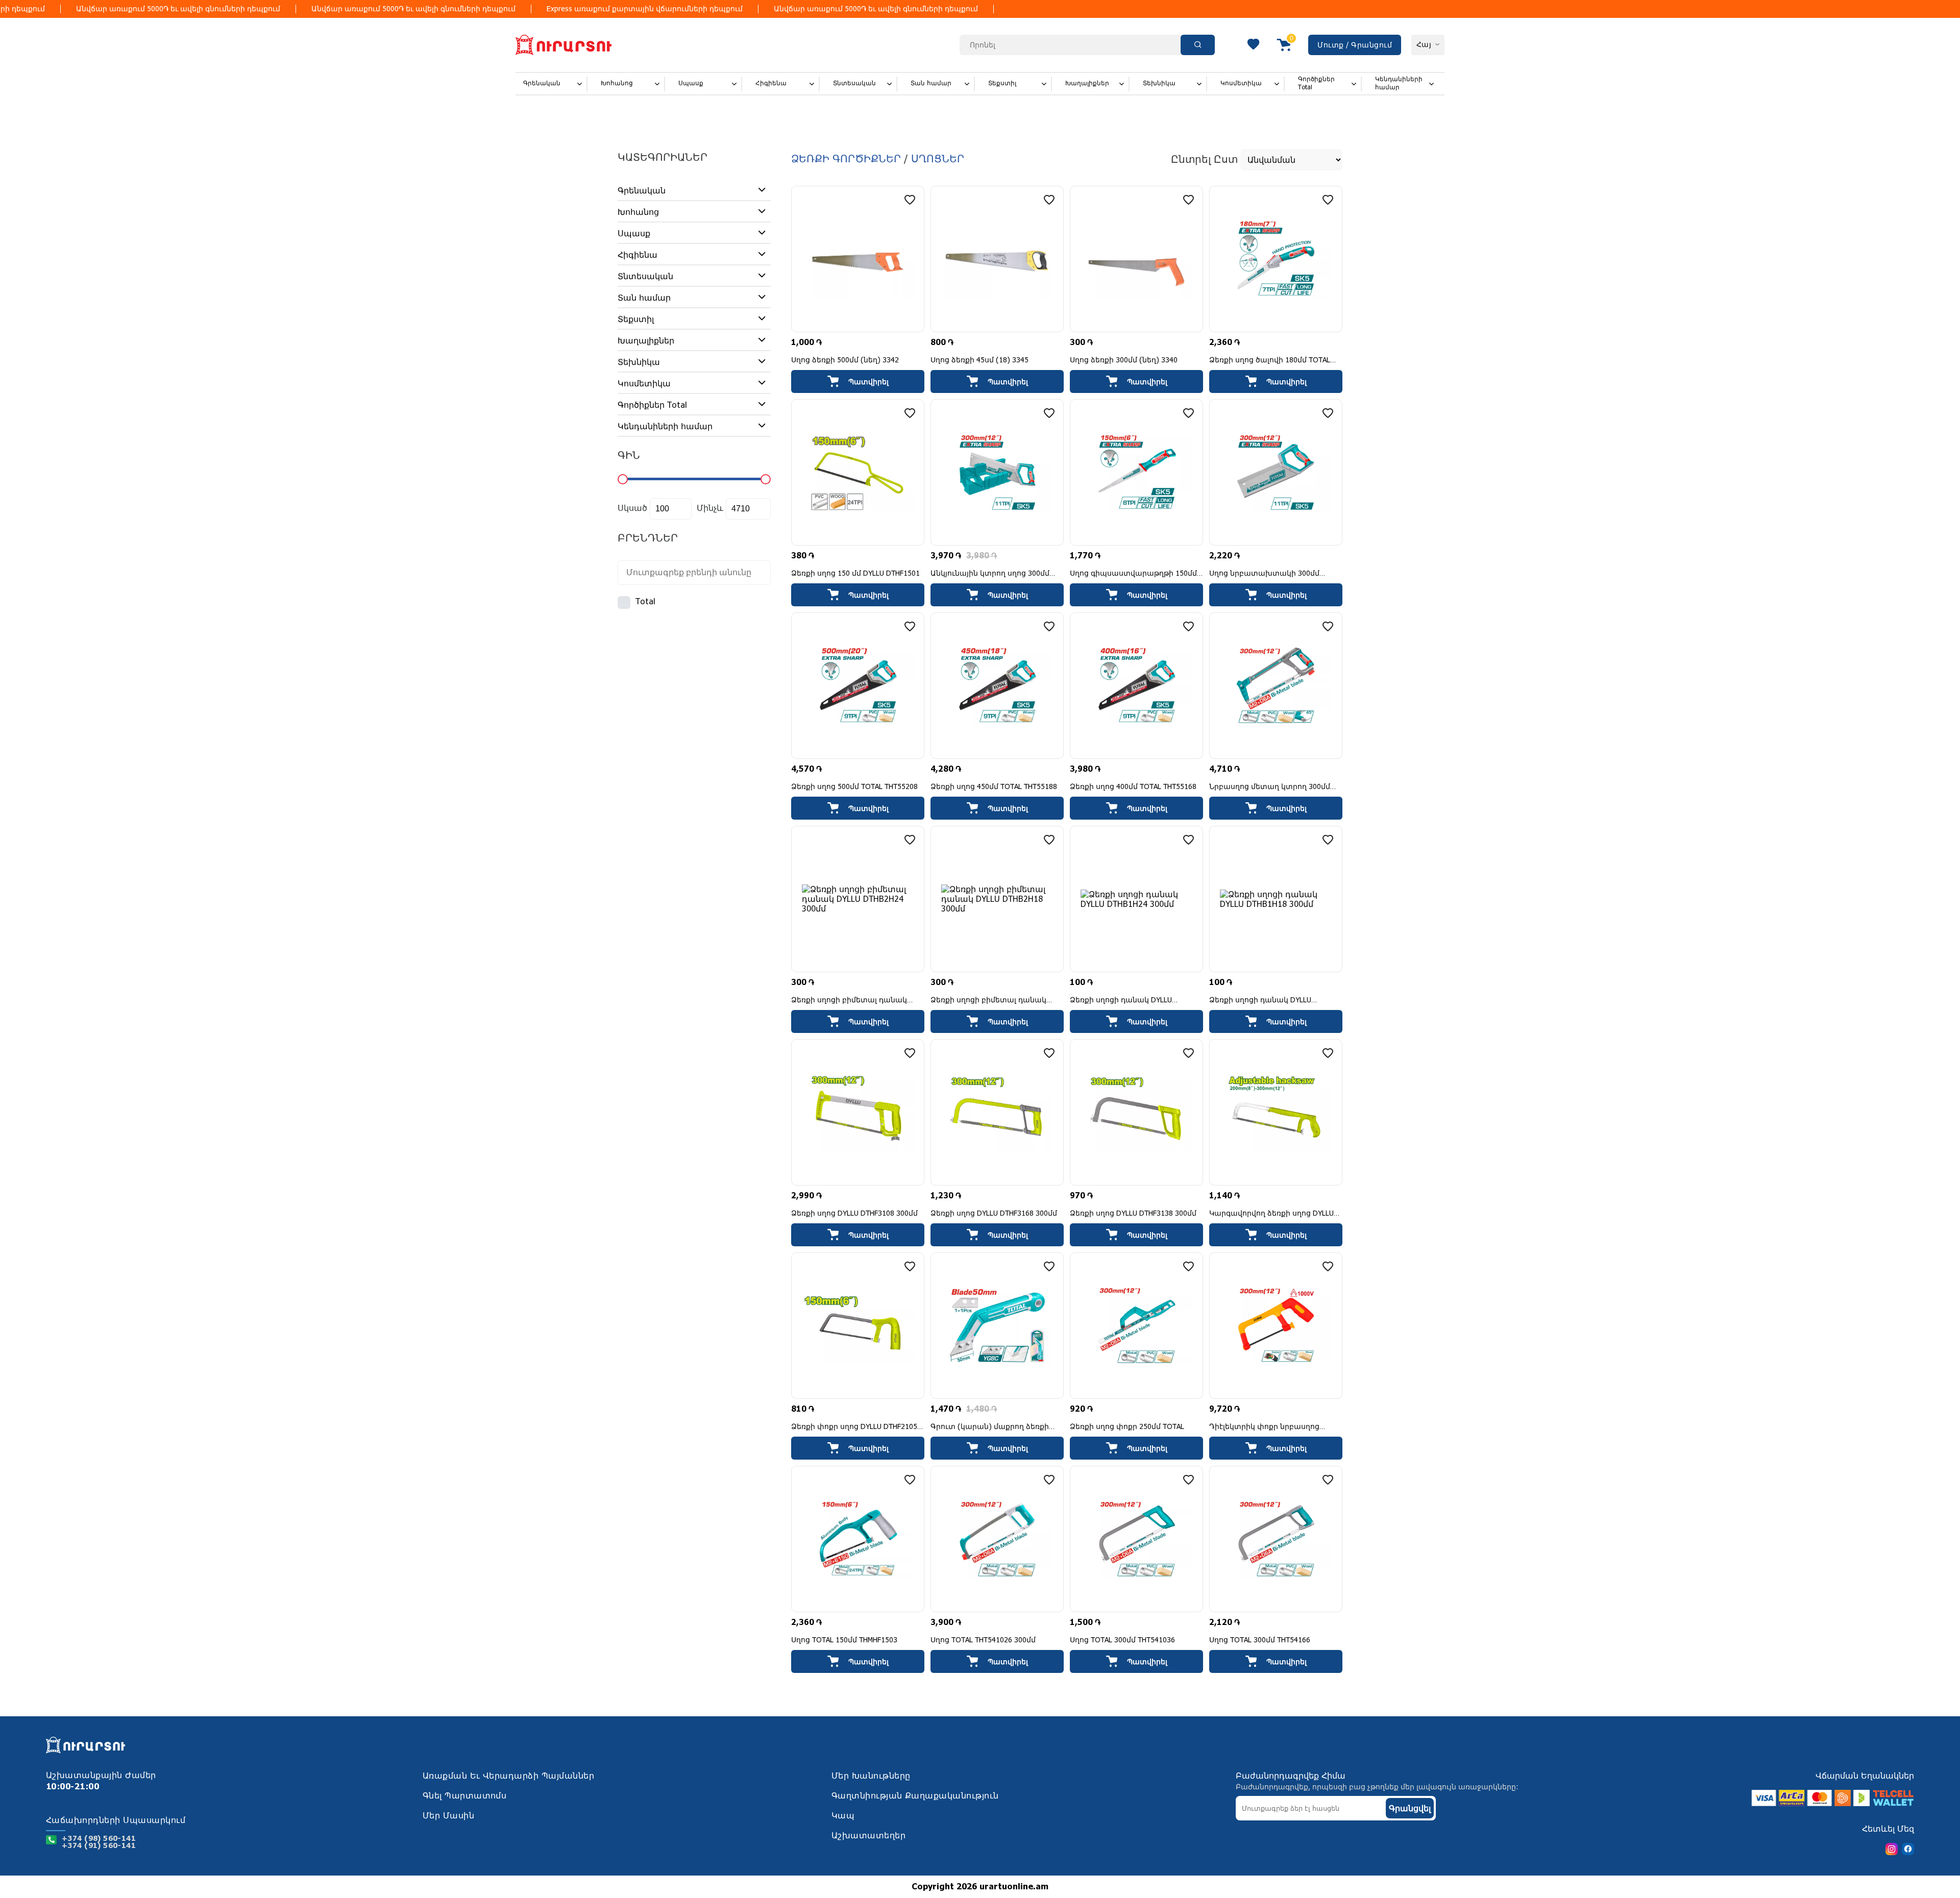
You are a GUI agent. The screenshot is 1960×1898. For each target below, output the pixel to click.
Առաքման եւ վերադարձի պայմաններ (508, 1776)
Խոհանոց (617, 83)
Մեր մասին (448, 1816)
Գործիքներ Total (1316, 83)
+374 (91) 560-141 (99, 1846)
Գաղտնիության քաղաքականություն (915, 1796)
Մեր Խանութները (871, 1776)
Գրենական (542, 83)
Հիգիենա (771, 83)
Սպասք (691, 83)
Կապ (843, 1816)
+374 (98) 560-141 (99, 1839)
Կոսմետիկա (1241, 83)
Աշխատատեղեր (868, 1836)
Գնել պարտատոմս (465, 1796)
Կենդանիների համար (1399, 83)
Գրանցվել (1410, 1808)
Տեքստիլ (1002, 83)
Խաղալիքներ (1087, 83)
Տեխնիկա (1159, 83)
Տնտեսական (854, 83)
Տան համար (931, 83)
